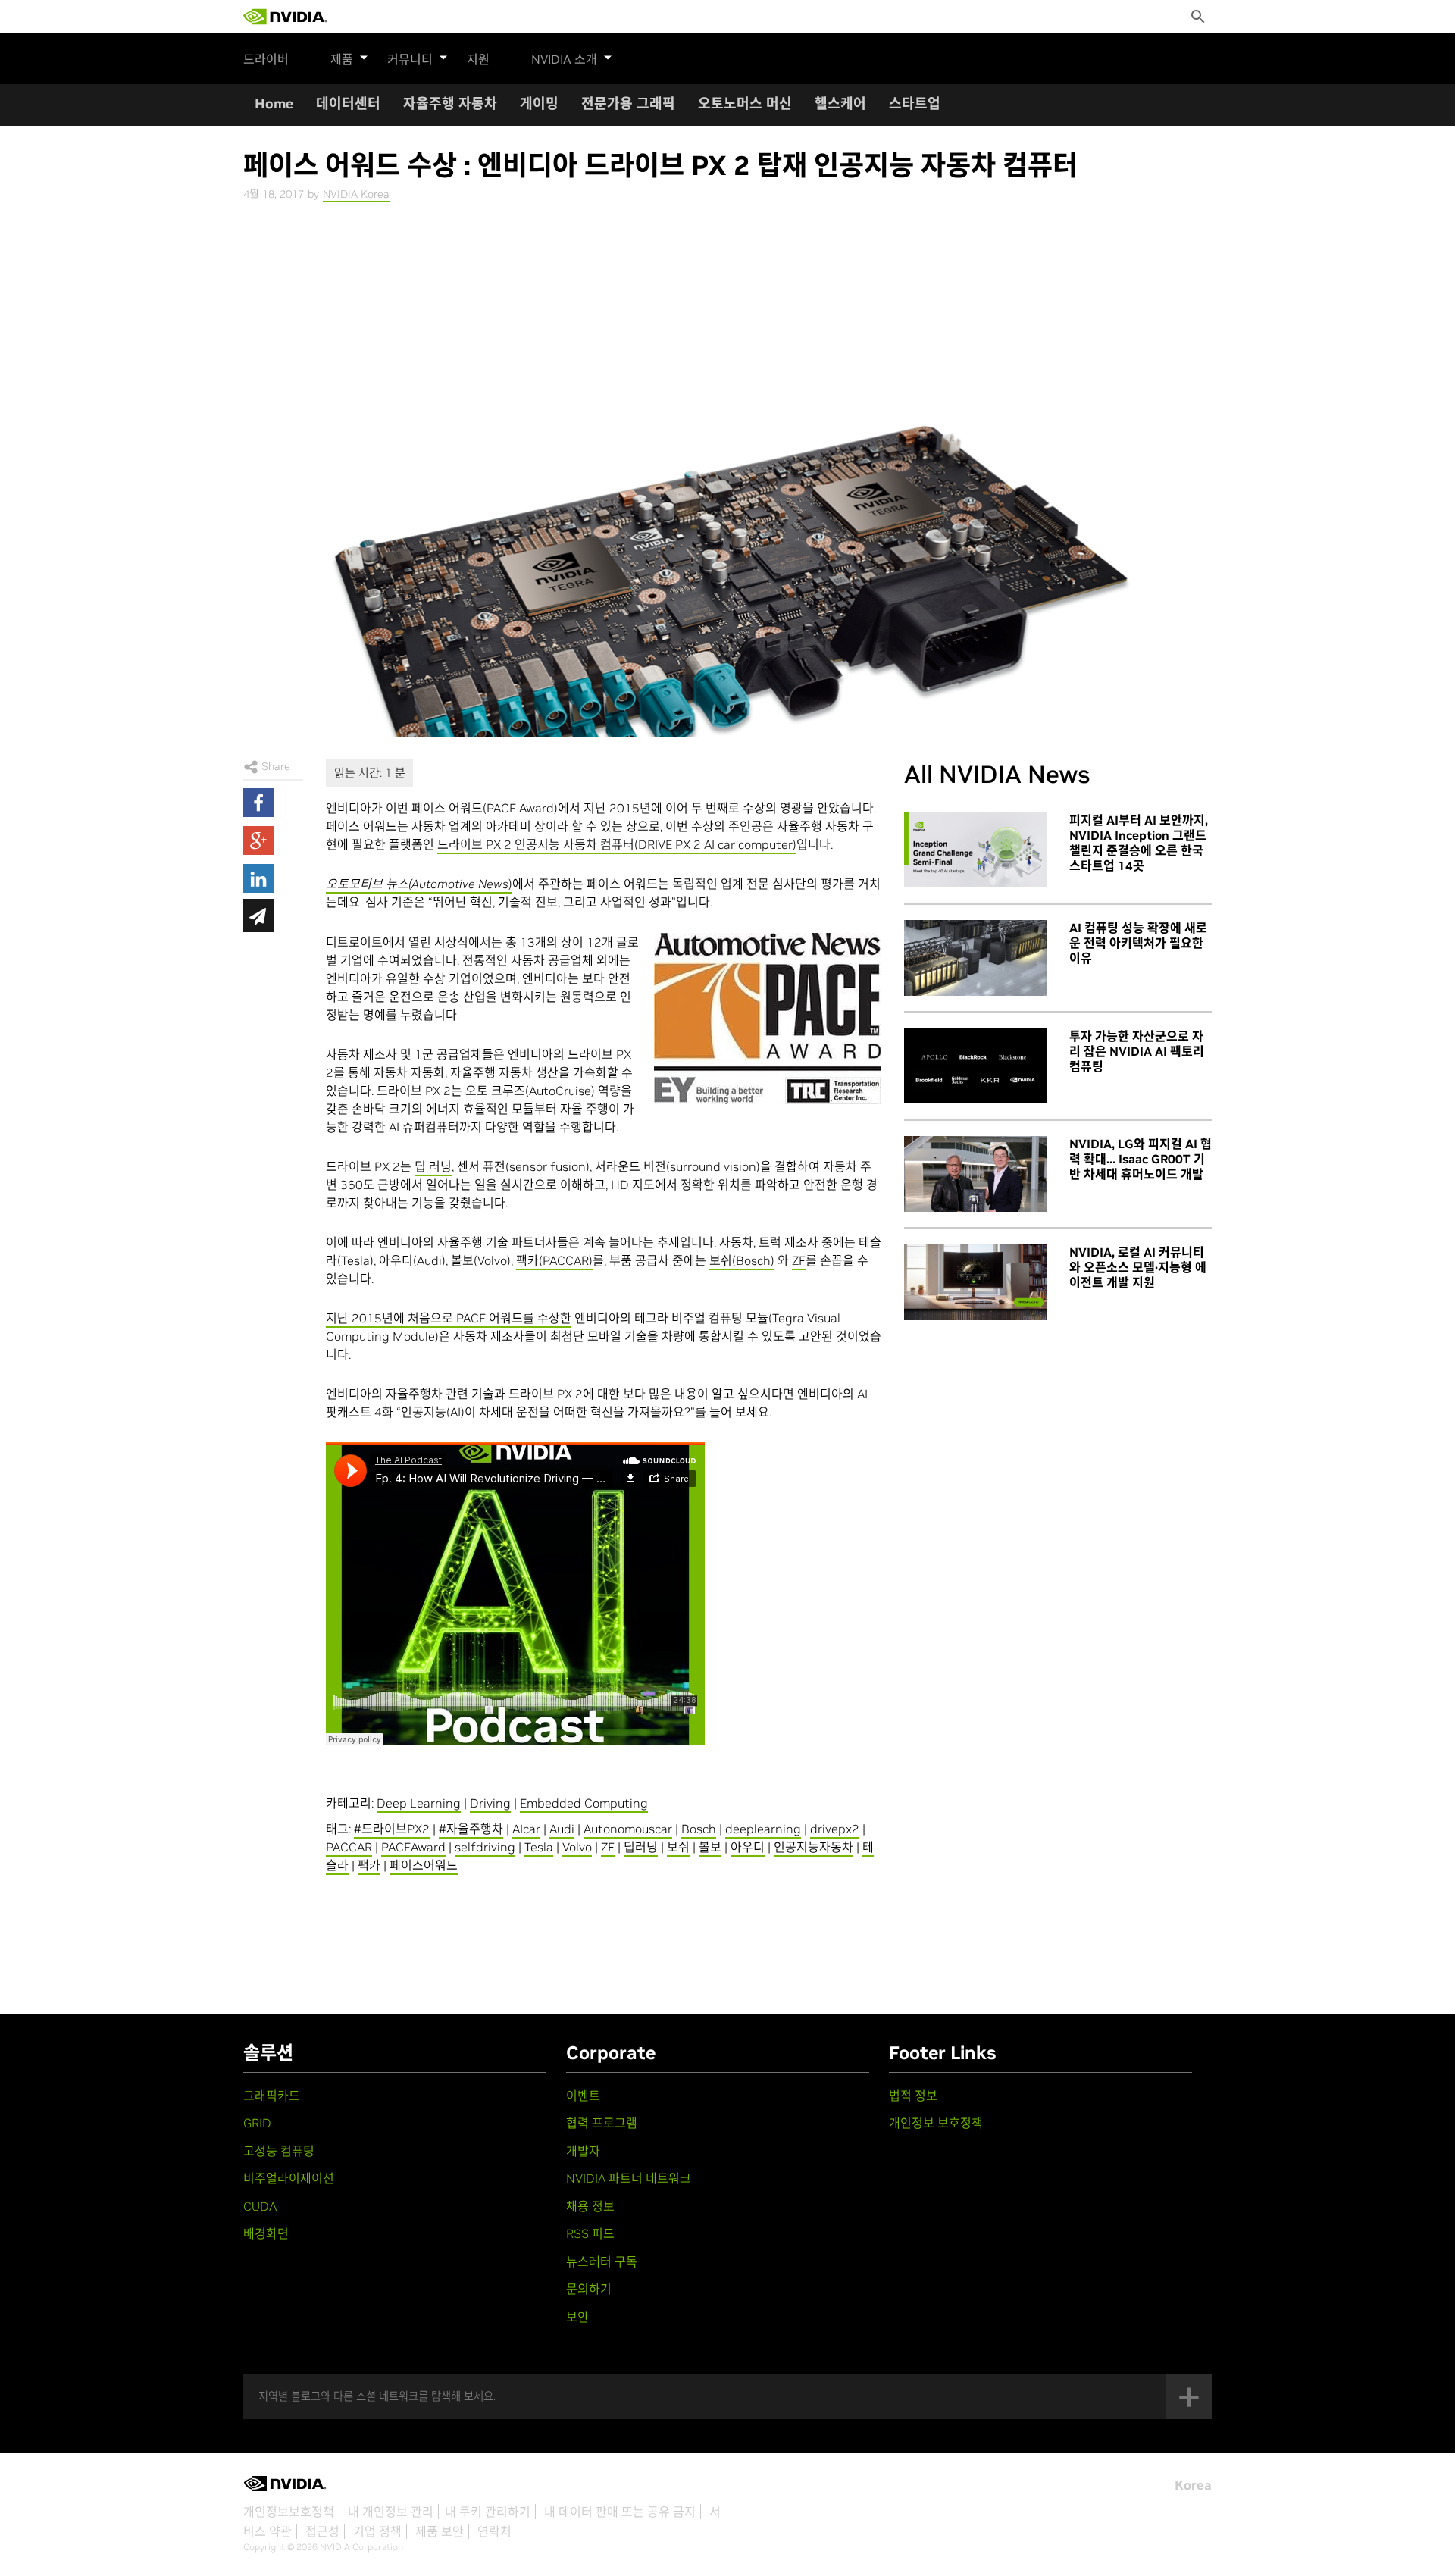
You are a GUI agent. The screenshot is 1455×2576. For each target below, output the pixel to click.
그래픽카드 (272, 2096)
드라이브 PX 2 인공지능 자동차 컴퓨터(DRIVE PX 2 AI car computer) (617, 844)
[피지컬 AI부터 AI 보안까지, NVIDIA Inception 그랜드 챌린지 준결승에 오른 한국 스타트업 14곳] (975, 850)
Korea (1193, 2485)
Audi (562, 1829)
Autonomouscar (628, 1829)
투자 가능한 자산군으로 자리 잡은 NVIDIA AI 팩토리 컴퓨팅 (1137, 1051)
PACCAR (349, 1847)
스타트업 (915, 103)
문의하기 (589, 2289)
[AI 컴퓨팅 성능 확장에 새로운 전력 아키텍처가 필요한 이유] (975, 958)
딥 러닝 (433, 1166)
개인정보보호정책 (289, 2512)
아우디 (748, 1847)
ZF (799, 1260)
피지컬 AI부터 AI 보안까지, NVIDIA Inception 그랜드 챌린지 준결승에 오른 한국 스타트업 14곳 (1139, 843)
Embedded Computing (584, 1803)
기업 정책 (377, 2531)
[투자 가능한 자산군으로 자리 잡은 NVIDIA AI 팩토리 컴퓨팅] (975, 1066)
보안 (577, 2317)
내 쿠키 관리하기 (488, 2512)
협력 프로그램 (602, 2123)
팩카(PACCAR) (554, 1260)
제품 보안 (440, 2531)
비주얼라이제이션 (289, 2178)
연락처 (494, 2531)
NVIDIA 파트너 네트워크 (629, 2178)
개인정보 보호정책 (936, 2123)
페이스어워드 (424, 1865)
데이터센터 (348, 103)
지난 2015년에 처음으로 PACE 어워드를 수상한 (449, 1318)
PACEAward (413, 1847)
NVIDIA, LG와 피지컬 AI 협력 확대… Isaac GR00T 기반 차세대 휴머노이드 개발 (1141, 1159)
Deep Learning (419, 1803)
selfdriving (485, 1847)
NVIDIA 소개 (564, 59)
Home (274, 103)
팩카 (369, 1865)
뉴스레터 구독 (602, 2261)
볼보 (710, 1847)
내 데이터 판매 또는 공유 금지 (620, 2512)
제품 (342, 59)
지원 (478, 59)
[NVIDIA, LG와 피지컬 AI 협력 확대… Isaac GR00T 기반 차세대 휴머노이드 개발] (975, 1174)
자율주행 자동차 (450, 103)
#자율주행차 (471, 1829)
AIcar (526, 1829)
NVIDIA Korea (356, 194)
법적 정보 (913, 2096)
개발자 (583, 2151)
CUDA (260, 2206)
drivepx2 (835, 1829)
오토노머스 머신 (745, 103)
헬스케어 (840, 103)
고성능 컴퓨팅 (279, 2151)
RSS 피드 (590, 2233)
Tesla (539, 1847)
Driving (490, 1803)
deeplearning (763, 1829)
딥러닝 (641, 1847)
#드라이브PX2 (392, 1829)
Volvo (577, 1847)
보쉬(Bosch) (742, 1260)
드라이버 (266, 59)
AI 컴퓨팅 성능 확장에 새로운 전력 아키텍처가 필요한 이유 (1138, 943)
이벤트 (583, 2096)
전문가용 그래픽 (628, 103)
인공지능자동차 (814, 1847)
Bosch (699, 1829)
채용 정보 (590, 2206)
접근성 (322, 2531)
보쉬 (678, 1847)
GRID (257, 2123)
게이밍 (539, 103)
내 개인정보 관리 (391, 2512)
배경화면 (266, 2233)
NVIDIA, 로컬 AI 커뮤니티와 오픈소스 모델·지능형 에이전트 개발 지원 (1138, 1267)
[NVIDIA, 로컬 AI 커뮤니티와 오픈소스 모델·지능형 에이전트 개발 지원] (975, 1282)
